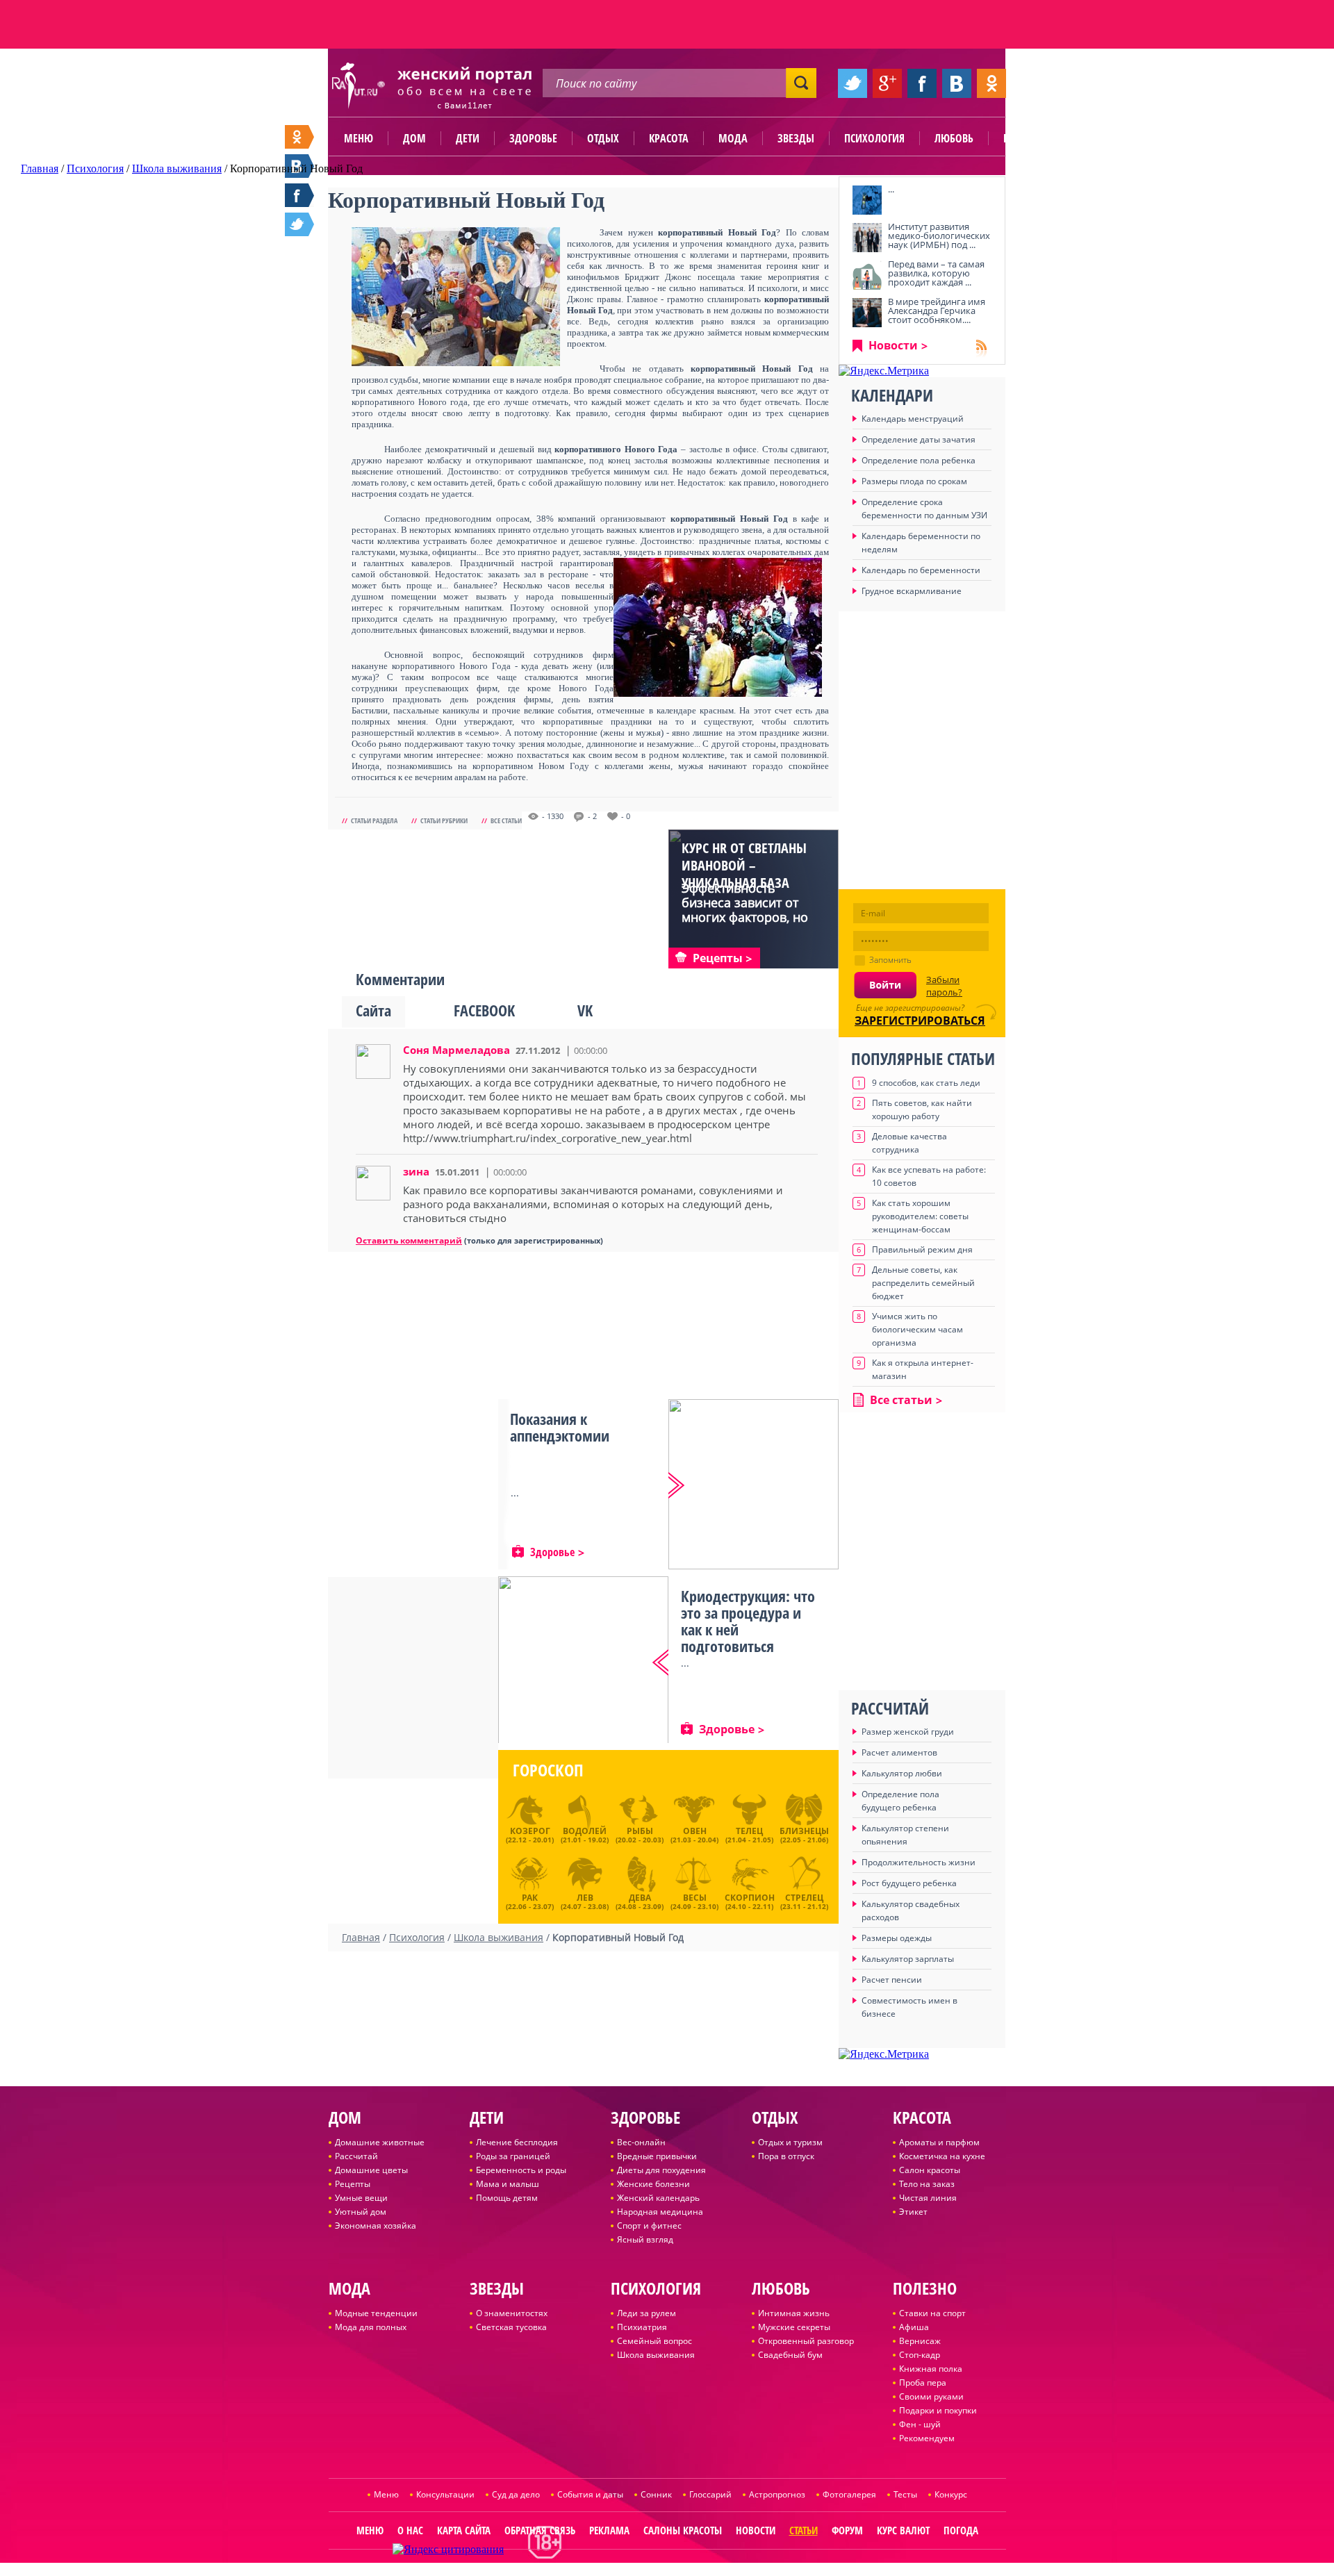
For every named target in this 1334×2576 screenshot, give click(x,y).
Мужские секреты (794, 2327)
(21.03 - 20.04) (694, 1835)
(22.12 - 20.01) (530, 1835)
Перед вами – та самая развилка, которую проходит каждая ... (936, 273)
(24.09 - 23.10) (694, 1900)
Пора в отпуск (786, 2156)
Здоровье (533, 138)
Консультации (445, 2494)
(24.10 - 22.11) (750, 1900)
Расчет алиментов (899, 1752)
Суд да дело (516, 2494)
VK (585, 1010)
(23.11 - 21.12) (804, 1900)
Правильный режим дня (922, 1249)
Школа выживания (656, 2355)
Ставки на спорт (932, 2313)
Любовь (954, 138)
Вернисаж (920, 2341)
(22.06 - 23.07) (530, 1900)
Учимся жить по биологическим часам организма (917, 1329)
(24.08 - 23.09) (640, 1900)
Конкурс (951, 2494)
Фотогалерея (849, 2494)
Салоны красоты (683, 2530)
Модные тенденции (376, 2313)
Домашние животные (380, 2142)
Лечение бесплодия (517, 2142)
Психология (874, 138)
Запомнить (890, 960)
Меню (359, 138)
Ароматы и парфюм (939, 2142)
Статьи (804, 2530)
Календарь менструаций (913, 419)
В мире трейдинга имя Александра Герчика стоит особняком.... (937, 311)
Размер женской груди (908, 1732)
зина (416, 1171)
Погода (961, 2530)
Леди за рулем (647, 2313)
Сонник (656, 2494)
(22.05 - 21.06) (804, 1835)
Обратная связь (540, 2530)
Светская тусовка (511, 2327)
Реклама (609, 2530)
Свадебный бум (790, 2355)
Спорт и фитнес (649, 2226)
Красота (669, 138)
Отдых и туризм (790, 2142)
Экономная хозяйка (376, 2226)
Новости (893, 345)
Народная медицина (660, 2212)
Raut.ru (621, 2570)
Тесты (905, 2494)
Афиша (914, 2327)
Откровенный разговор (806, 2341)
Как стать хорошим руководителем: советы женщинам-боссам (920, 1216)
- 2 (592, 816)
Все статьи (506, 820)
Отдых (603, 138)
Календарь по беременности (921, 570)
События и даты (590, 2494)
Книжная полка (931, 2369)
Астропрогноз (777, 2494)
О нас (410, 2530)
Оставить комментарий (409, 1240)
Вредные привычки (657, 2156)
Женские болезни (653, 2184)
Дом (414, 138)
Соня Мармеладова (456, 1050)
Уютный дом (361, 2212)
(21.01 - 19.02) (585, 1835)
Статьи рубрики (444, 820)
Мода (733, 138)
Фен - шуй (920, 2424)
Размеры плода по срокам (914, 481)
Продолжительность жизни (919, 1862)
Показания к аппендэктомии (560, 1427)
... (891, 189)
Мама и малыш (508, 2184)
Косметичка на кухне (942, 2156)
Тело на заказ (927, 2184)
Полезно (1025, 138)
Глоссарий (710, 2494)
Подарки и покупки (938, 2410)
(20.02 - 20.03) (640, 1835)
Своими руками (931, 2396)
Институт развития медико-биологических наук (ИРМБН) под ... (939, 236)
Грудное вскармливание (912, 591)
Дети (468, 138)
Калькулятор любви (902, 1773)
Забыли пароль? (944, 986)
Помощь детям (507, 2198)
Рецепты (353, 2184)
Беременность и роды (521, 2170)
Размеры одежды (897, 1938)
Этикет (913, 2212)
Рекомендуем (927, 2438)
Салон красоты (930, 2170)
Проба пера (923, 2383)
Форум (847, 2530)
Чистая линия (928, 2198)
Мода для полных (371, 2327)
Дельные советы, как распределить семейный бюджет (923, 1283)
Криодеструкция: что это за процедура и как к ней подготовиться (748, 1621)
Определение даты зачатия (919, 439)
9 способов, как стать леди (926, 1083)
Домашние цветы (371, 2170)
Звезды (796, 138)
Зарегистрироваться (920, 1021)
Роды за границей (513, 2156)
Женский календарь (658, 2198)
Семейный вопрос (654, 2341)
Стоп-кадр (920, 2355)
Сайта (373, 1010)
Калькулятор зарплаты (908, 1959)
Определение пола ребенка (919, 460)
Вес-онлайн (641, 2142)
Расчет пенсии (892, 1980)
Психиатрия (642, 2327)
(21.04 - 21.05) (749, 1835)
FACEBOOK (484, 1010)
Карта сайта (464, 2530)
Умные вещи (361, 2198)
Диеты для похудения (661, 2170)
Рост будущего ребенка (909, 1883)
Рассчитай (356, 2156)
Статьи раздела (374, 820)
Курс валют (903, 2530)
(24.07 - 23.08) (585, 1900)
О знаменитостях (512, 2313)
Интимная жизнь (794, 2313)
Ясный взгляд (645, 2239)
